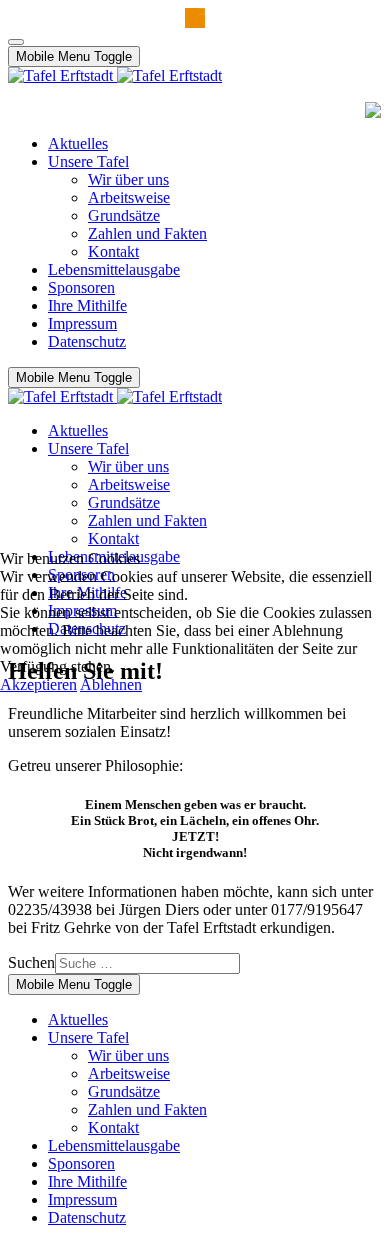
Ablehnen (111, 684)
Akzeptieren (38, 684)
